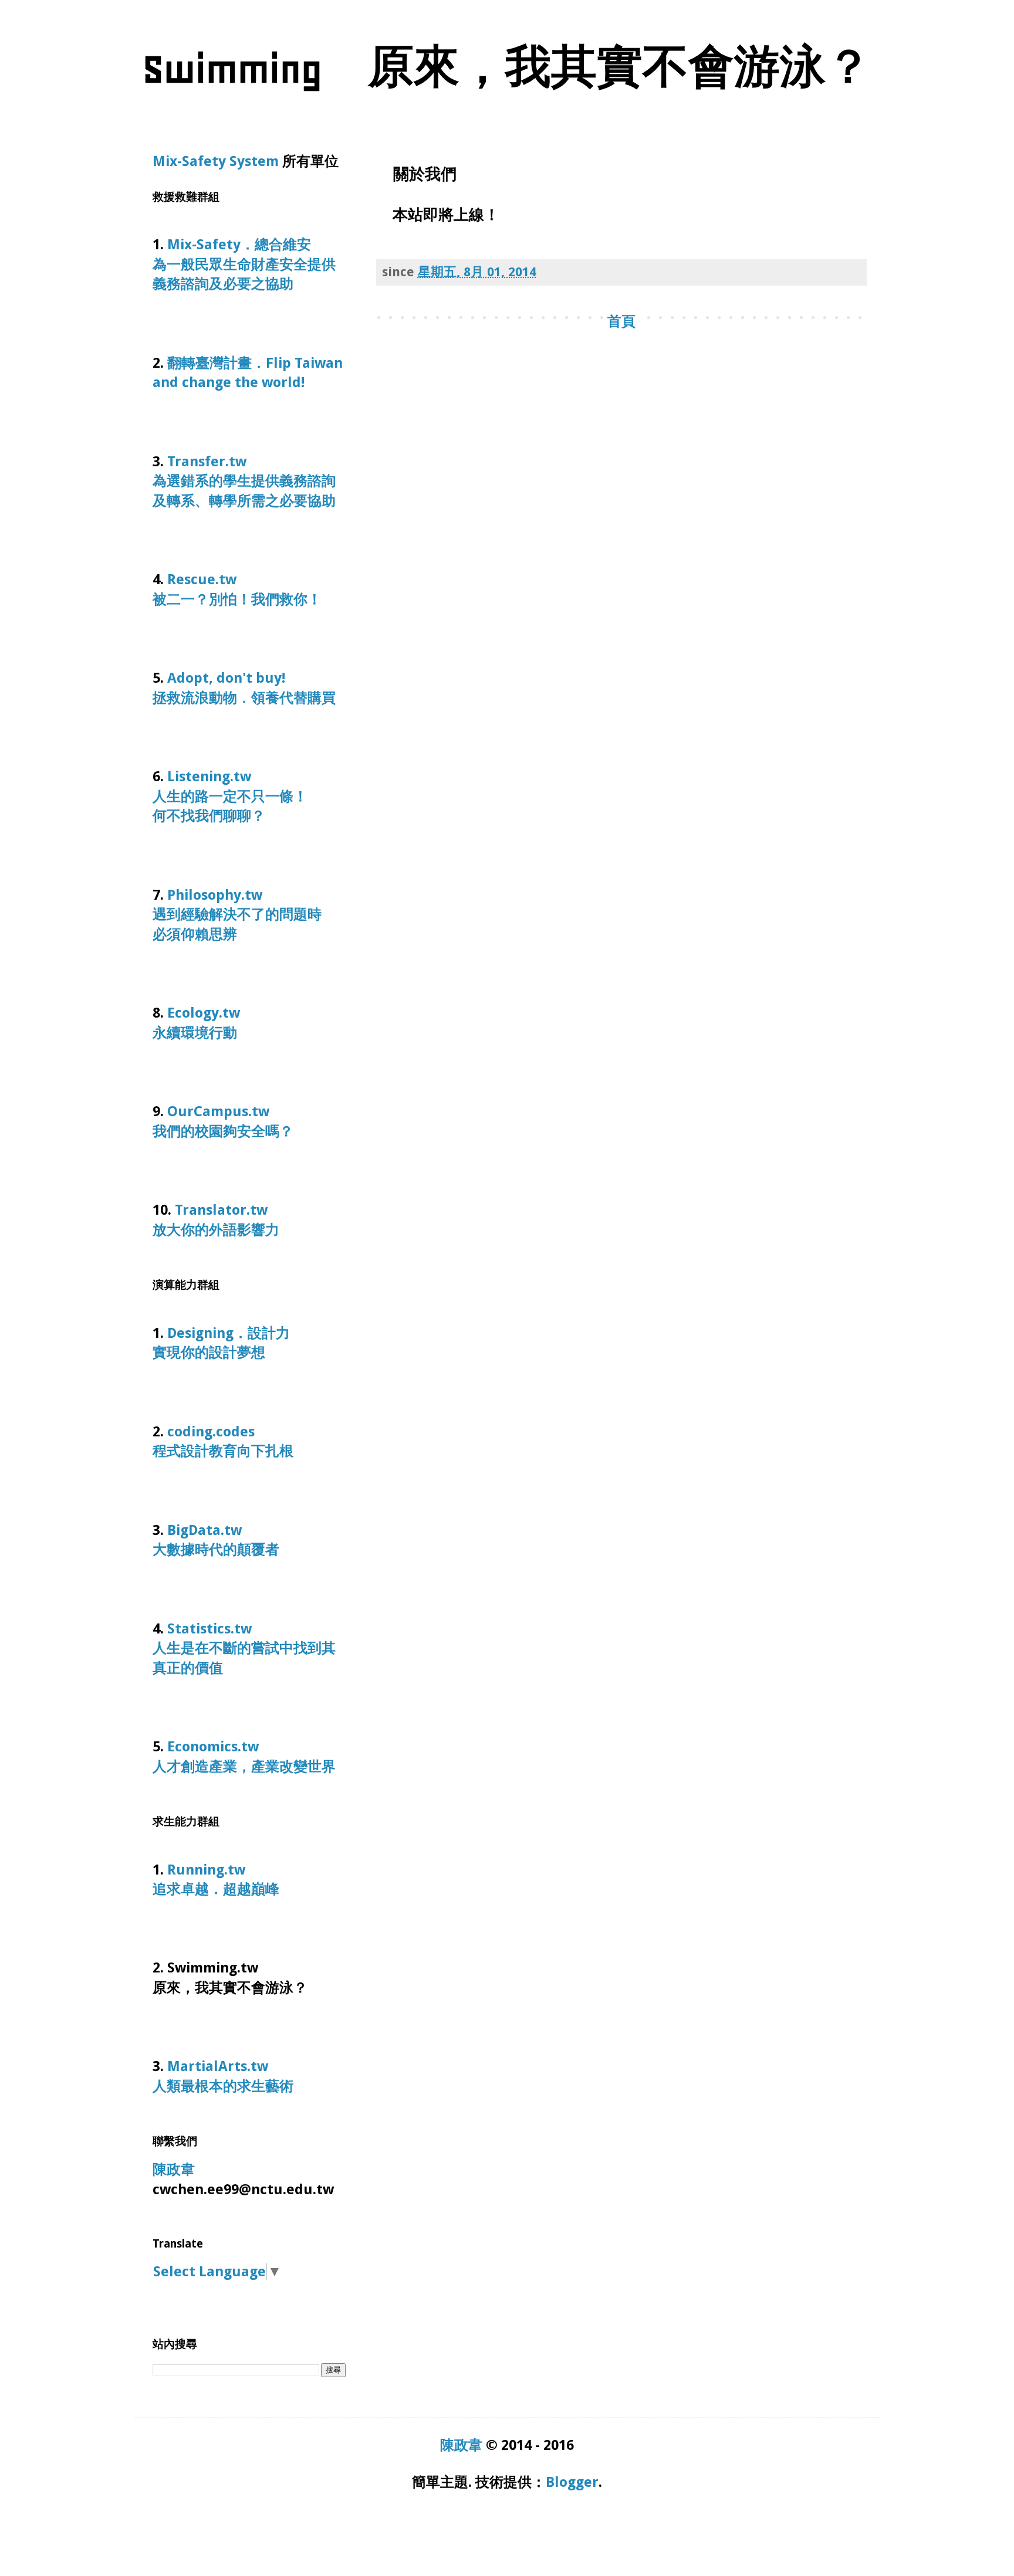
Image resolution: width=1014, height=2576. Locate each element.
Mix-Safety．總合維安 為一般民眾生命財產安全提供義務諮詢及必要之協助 (246, 264)
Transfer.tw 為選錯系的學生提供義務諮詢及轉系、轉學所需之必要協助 (249, 481)
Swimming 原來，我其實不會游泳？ (507, 69)
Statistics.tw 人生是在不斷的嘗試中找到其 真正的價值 (244, 1648)
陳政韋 (174, 2170)
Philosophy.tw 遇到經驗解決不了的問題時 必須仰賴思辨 (244, 915)
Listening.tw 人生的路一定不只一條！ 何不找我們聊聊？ (244, 796)
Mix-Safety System (216, 161)
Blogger (572, 2482)
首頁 (621, 321)
